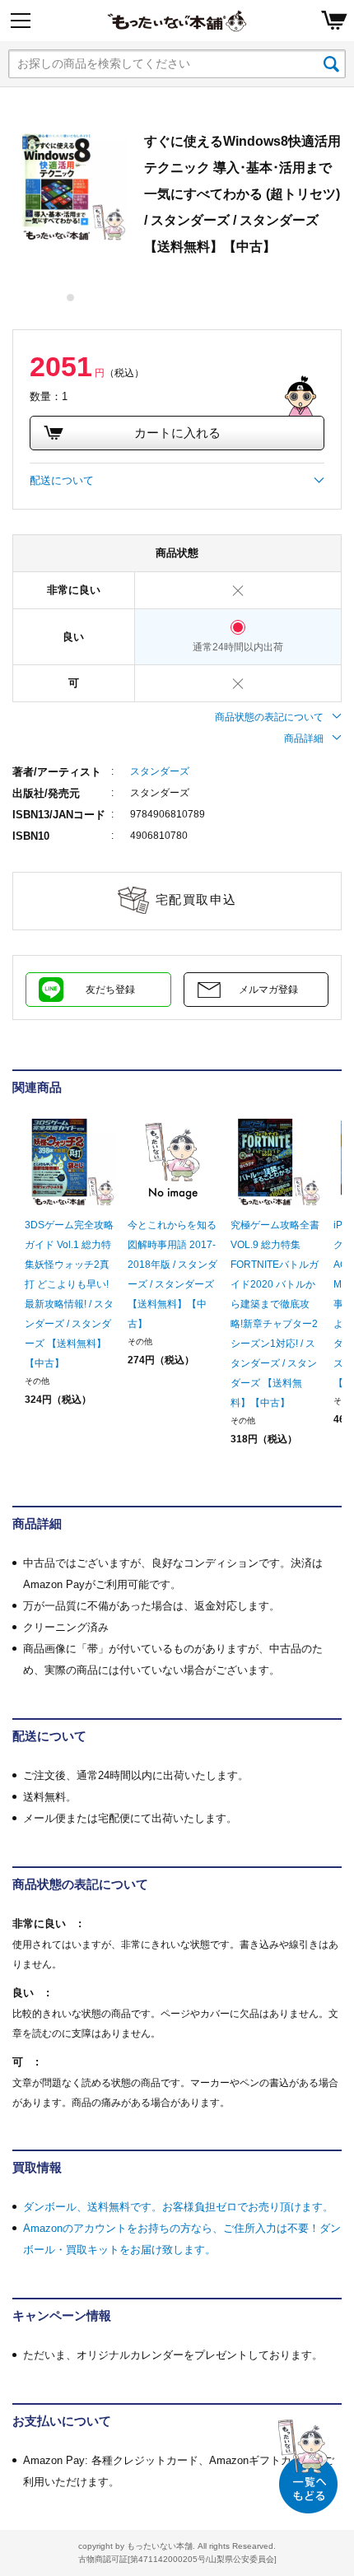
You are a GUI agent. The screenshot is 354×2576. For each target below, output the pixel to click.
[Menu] (21, 21)
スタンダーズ (160, 771)
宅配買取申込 (196, 899)
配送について (62, 480)
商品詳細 (304, 738)
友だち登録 (110, 990)
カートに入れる (177, 433)
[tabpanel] (70, 185)
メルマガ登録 (268, 990)
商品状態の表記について (269, 717)
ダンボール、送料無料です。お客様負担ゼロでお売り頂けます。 (178, 2207)
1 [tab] (71, 298)
